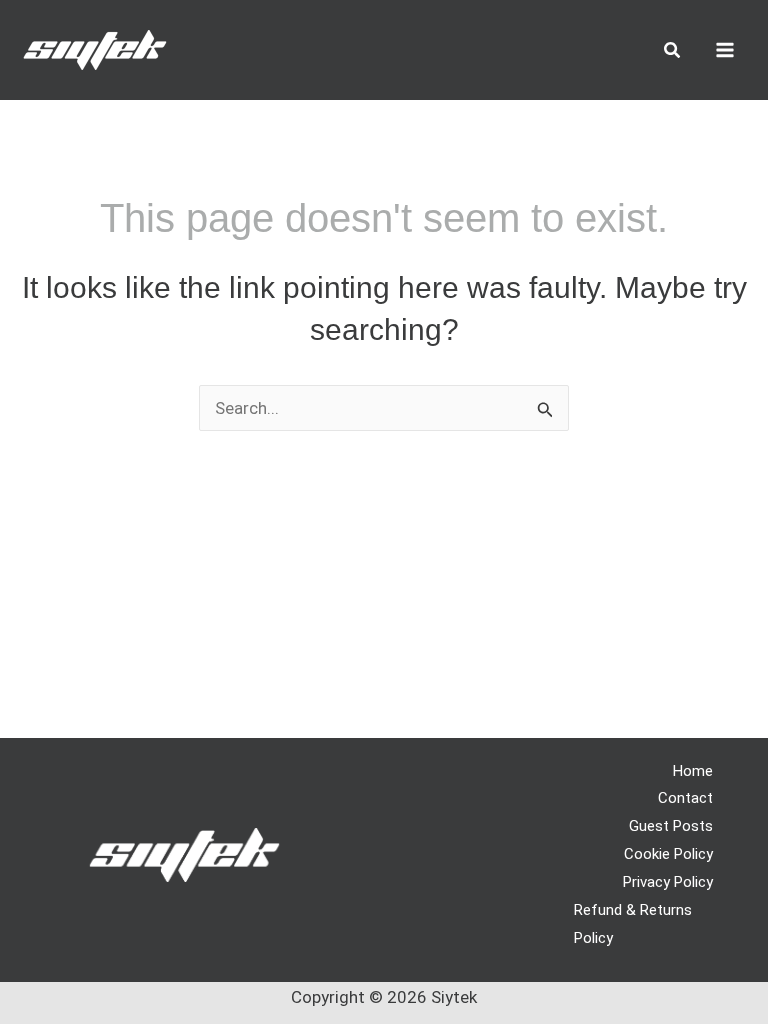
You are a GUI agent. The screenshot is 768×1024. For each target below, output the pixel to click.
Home (693, 771)
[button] (673, 52)
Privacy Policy (668, 882)
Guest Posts (671, 826)
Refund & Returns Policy (633, 924)
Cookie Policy (668, 854)
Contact (685, 798)
